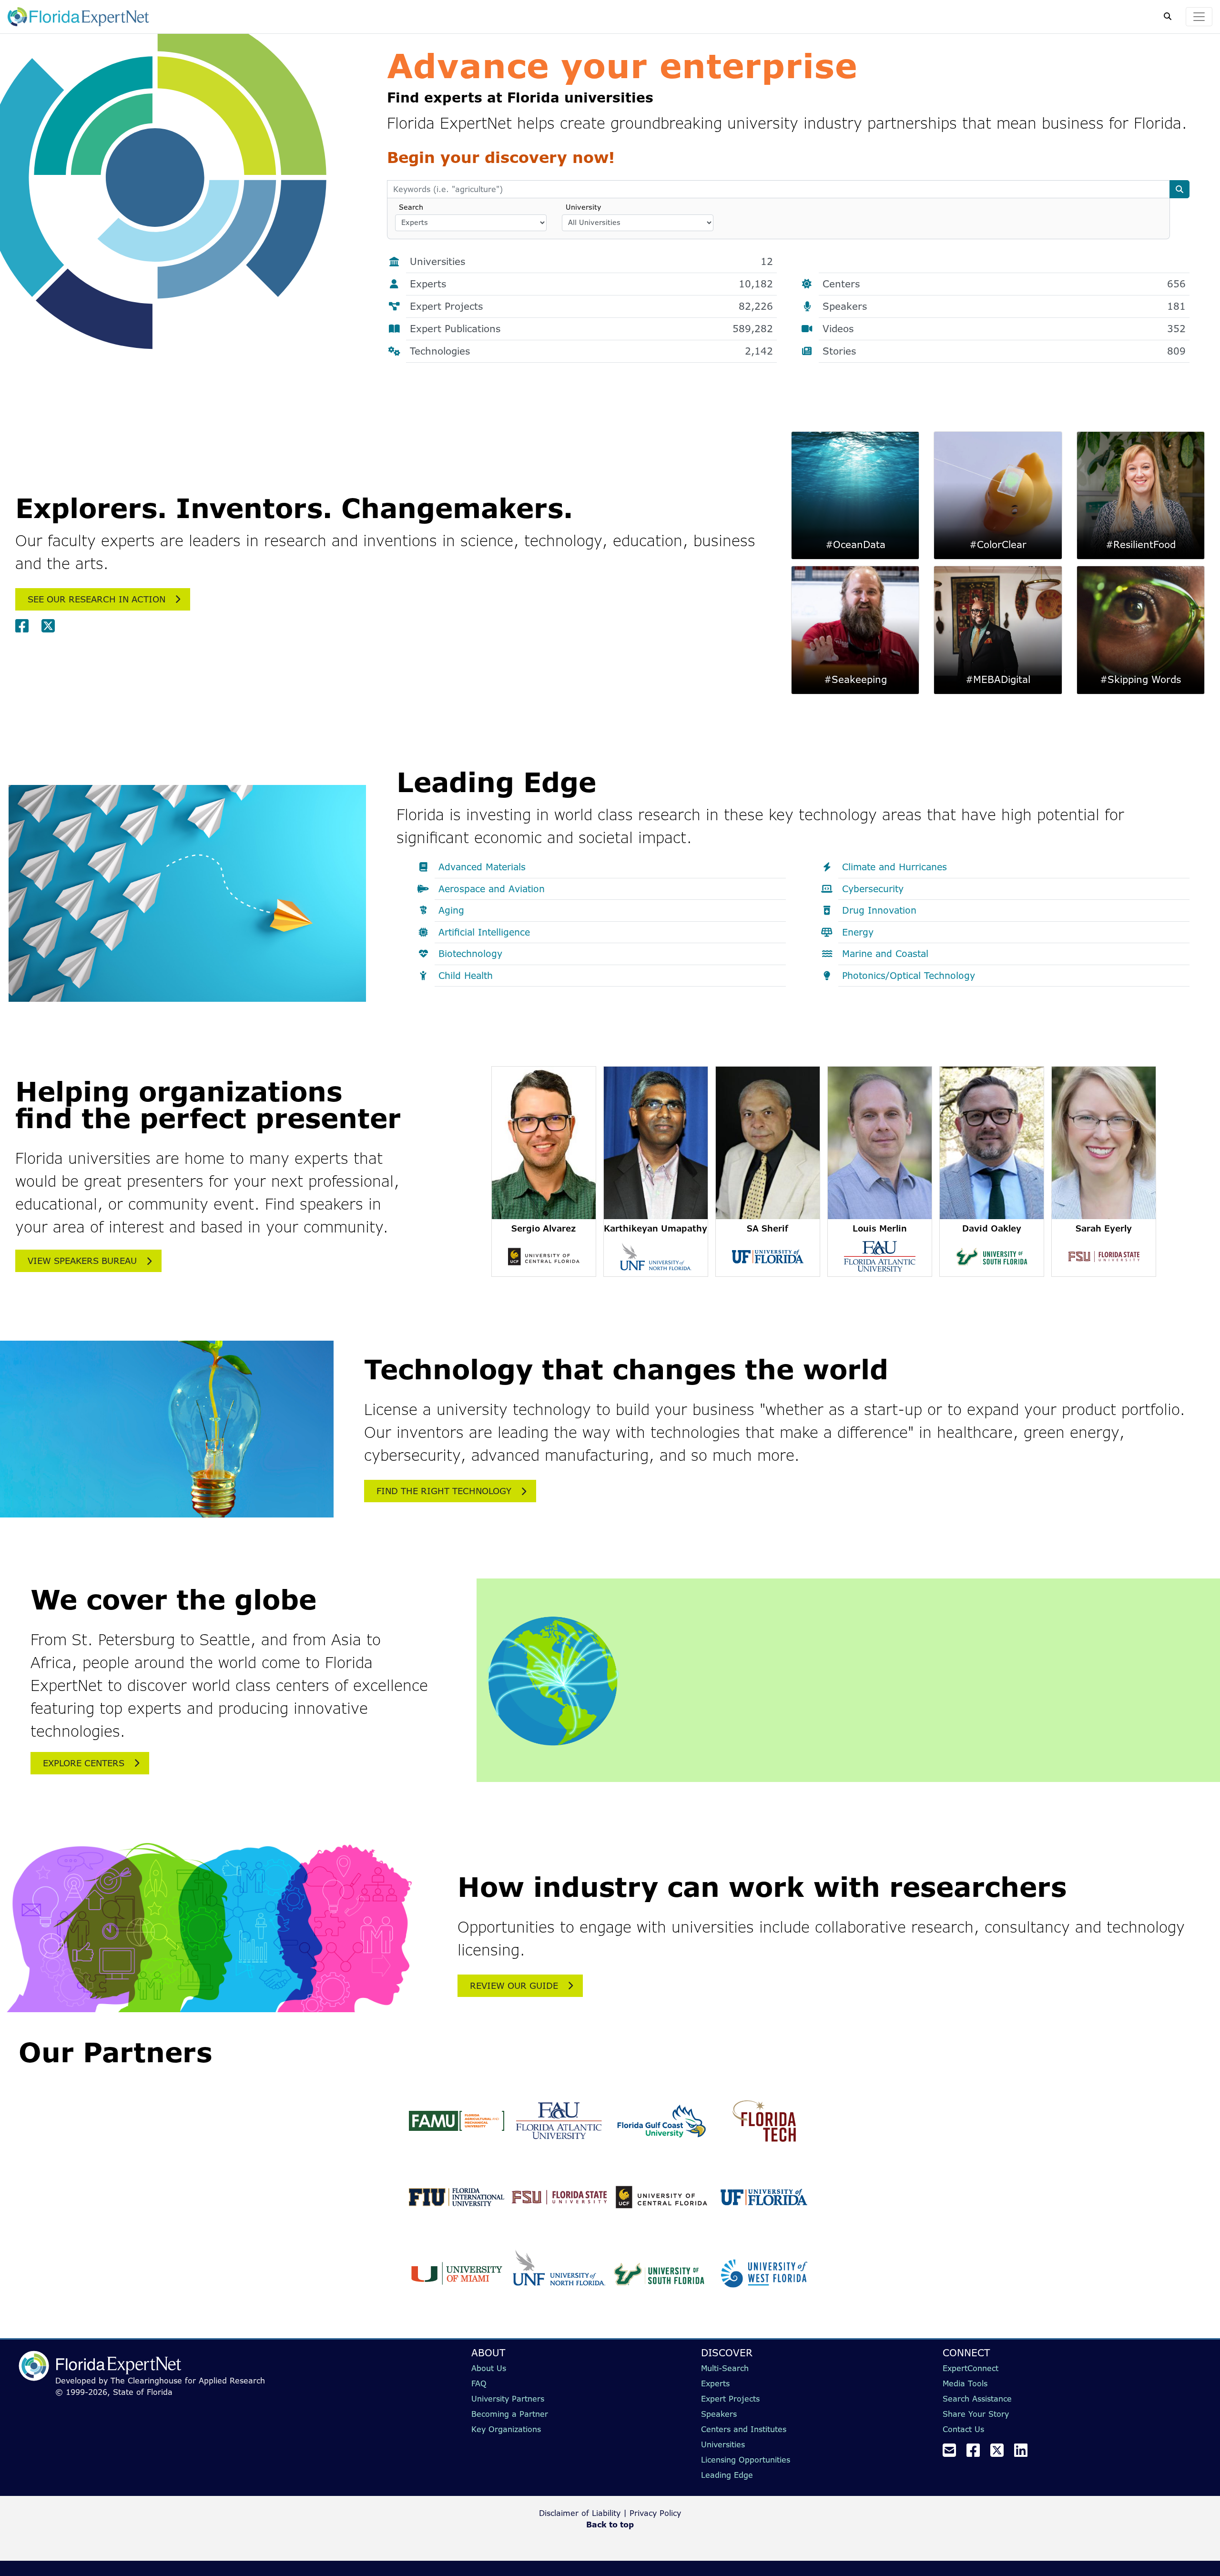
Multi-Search (725, 2368)
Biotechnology (470, 954)
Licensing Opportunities (746, 2460)
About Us (489, 2368)
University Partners (508, 2399)
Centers (1004, 284)
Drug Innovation (879, 910)
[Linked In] (1025, 2453)
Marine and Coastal (885, 954)
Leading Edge (727, 2475)
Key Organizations (506, 2429)
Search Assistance (977, 2399)
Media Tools (965, 2383)
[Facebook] (977, 2453)
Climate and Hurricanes (895, 867)
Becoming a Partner (510, 2414)
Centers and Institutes (744, 2429)
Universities (591, 261)
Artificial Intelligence (484, 932)
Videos (1004, 329)
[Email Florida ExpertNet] (953, 2453)
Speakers (1004, 306)
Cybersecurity (873, 889)
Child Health (466, 976)
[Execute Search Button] (1179, 189)
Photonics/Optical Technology (909, 976)
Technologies (591, 351)
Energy (858, 932)
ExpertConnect (971, 2368)
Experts (591, 284)
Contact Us (963, 2429)
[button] (544, 1171)
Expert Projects (591, 306)
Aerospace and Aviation (492, 889)
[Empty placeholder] (823, 262)
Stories (1004, 351)
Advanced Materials (482, 867)
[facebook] (26, 626)
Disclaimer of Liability (580, 2513)
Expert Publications (591, 329)
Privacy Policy (655, 2513)
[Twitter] (1001, 2453)
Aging (451, 910)
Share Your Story (976, 2414)
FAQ (479, 2383)
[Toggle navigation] (1199, 17)
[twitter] (52, 626)
